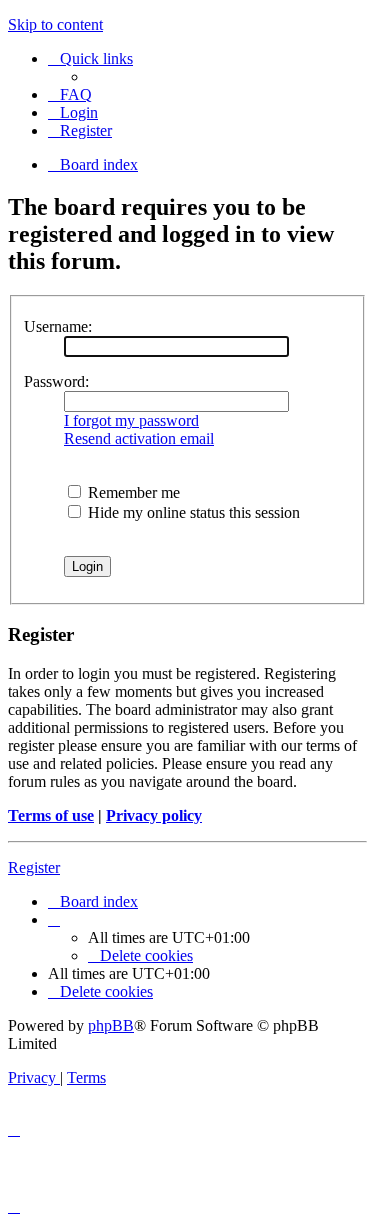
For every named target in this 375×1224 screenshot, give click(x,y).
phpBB (111, 1025)
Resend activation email (139, 438)
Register (34, 867)
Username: (58, 326)
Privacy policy (154, 815)
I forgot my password (131, 420)
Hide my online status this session (192, 512)
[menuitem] (70, 94)
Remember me (132, 492)
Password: (56, 381)
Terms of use (51, 815)
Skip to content (55, 24)
